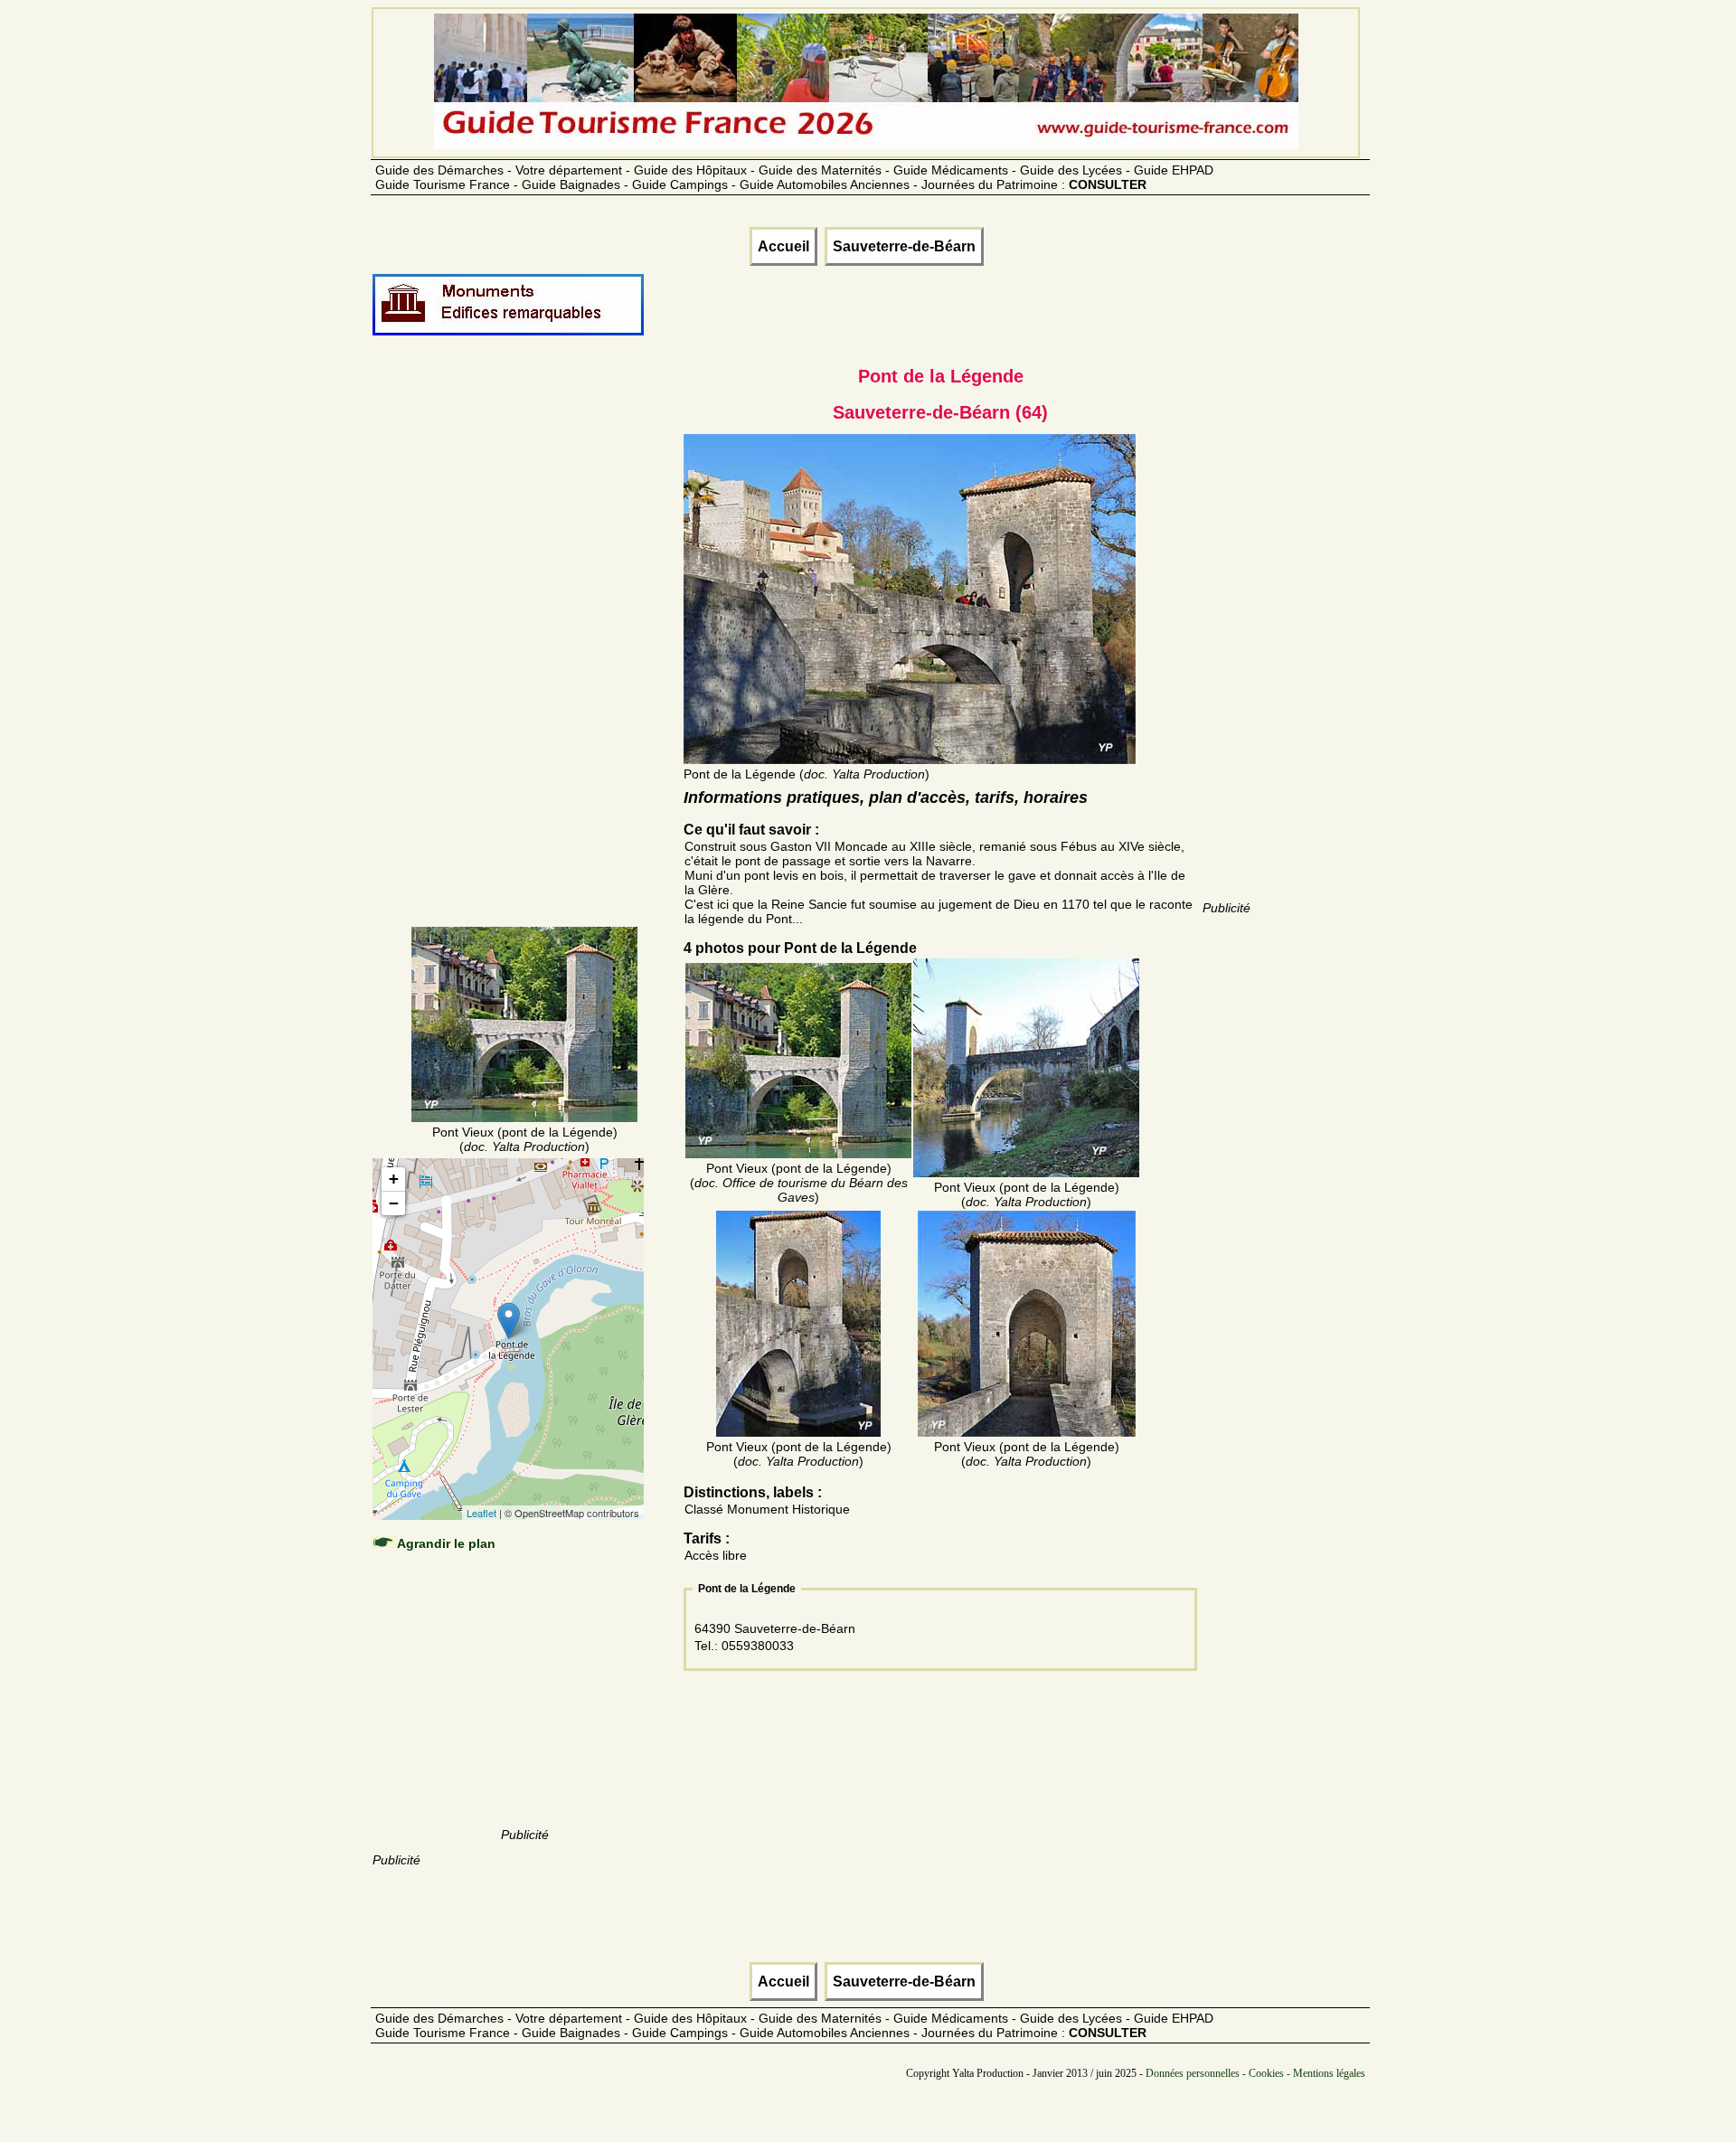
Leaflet (481, 1513)
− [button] (394, 1203)
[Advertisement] (524, 653)
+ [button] (394, 1179)
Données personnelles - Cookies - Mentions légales (1255, 2073)
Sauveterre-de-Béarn (904, 246)
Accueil (783, 246)
